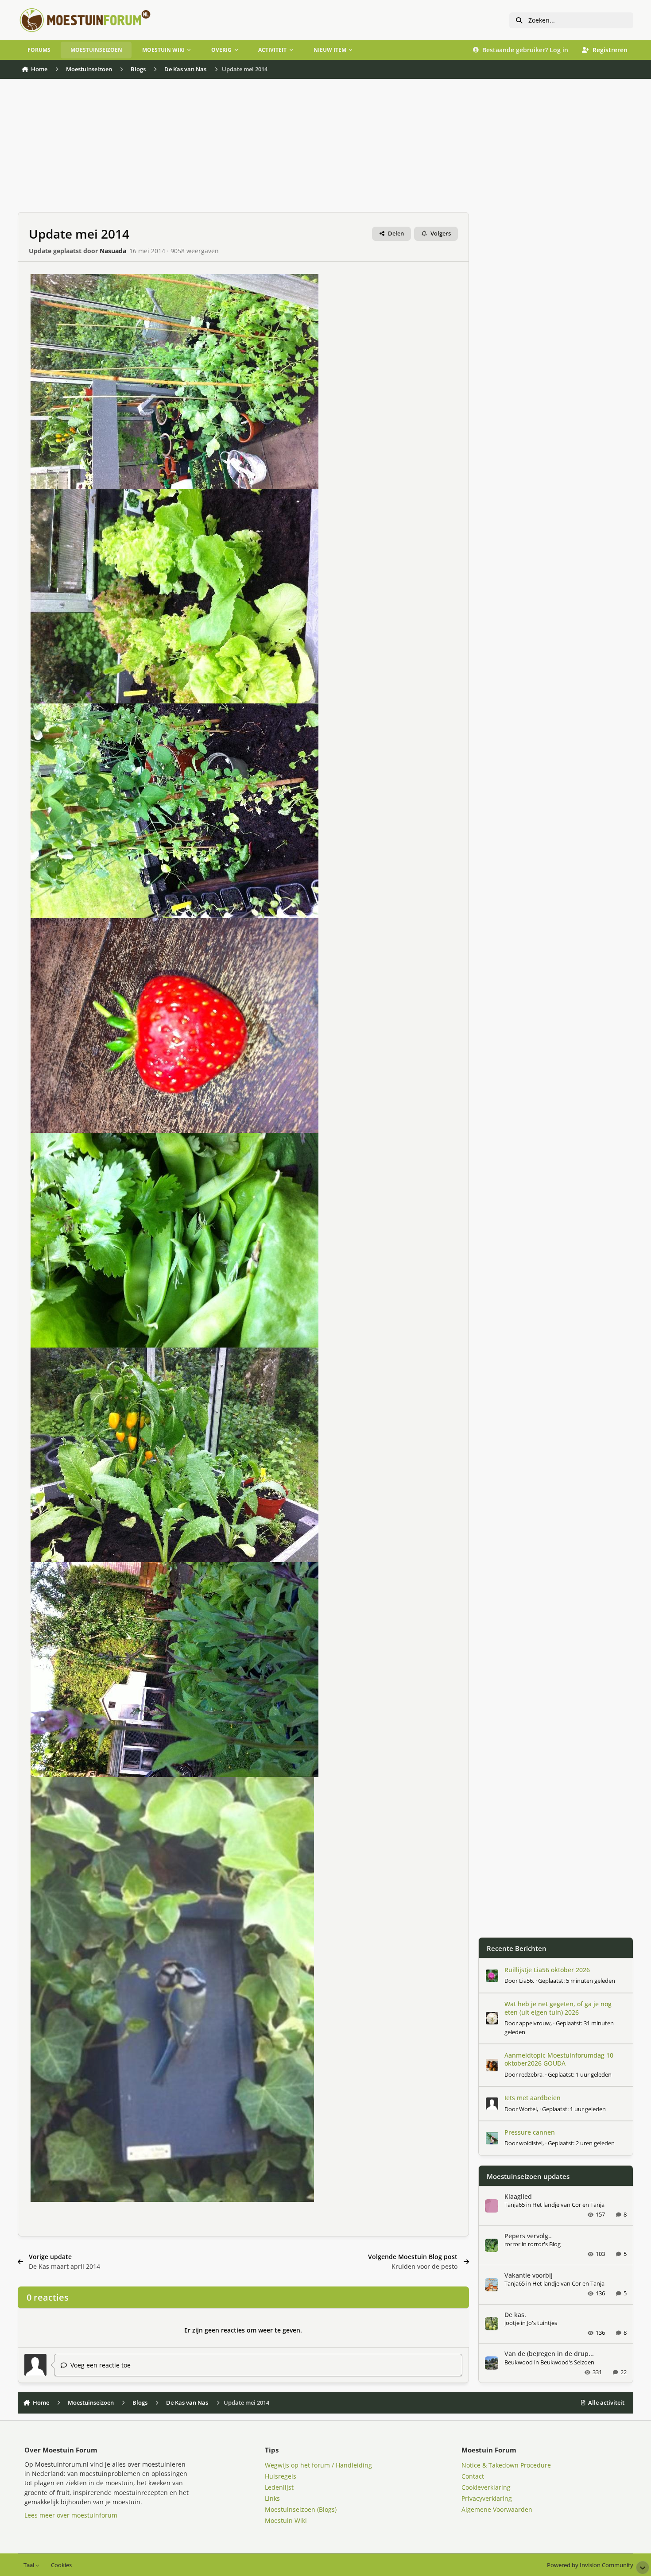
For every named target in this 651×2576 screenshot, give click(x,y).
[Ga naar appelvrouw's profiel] (492, 2018)
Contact (473, 2476)
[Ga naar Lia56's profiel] (492, 1976)
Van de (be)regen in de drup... (549, 2354)
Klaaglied (518, 2196)
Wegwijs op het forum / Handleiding (318, 2465)
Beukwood (519, 2362)
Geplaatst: (577, 1981)
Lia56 (526, 1981)
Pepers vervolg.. (528, 2236)
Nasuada (113, 251)
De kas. (515, 2315)
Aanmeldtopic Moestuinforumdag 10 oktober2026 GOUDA (559, 2059)
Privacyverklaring (487, 2498)
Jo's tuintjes (542, 2323)
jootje (512, 2323)
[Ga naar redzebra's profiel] (492, 2065)
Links (272, 2498)
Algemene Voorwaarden (497, 2509)
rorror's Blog (544, 2244)
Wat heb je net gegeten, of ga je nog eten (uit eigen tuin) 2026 (558, 2008)
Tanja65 (515, 2205)
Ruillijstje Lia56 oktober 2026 (547, 1970)
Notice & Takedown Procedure (506, 2465)
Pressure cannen (530, 2132)
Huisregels (281, 2476)
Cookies (61, 2565)
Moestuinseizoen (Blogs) (301, 2509)
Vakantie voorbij (529, 2275)
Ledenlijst (279, 2487)
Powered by (590, 2565)
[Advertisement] (243, 150)
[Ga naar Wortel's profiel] (492, 2104)
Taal (29, 2565)
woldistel (531, 2143)
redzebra (531, 2074)
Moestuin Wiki (286, 2520)
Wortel (528, 2109)
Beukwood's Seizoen (567, 2362)
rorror (512, 2244)
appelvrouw (535, 2023)
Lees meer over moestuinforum (71, 2515)
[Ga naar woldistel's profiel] (492, 2138)
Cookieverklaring (486, 2487)
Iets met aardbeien (533, 2098)
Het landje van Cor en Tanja (568, 2205)
